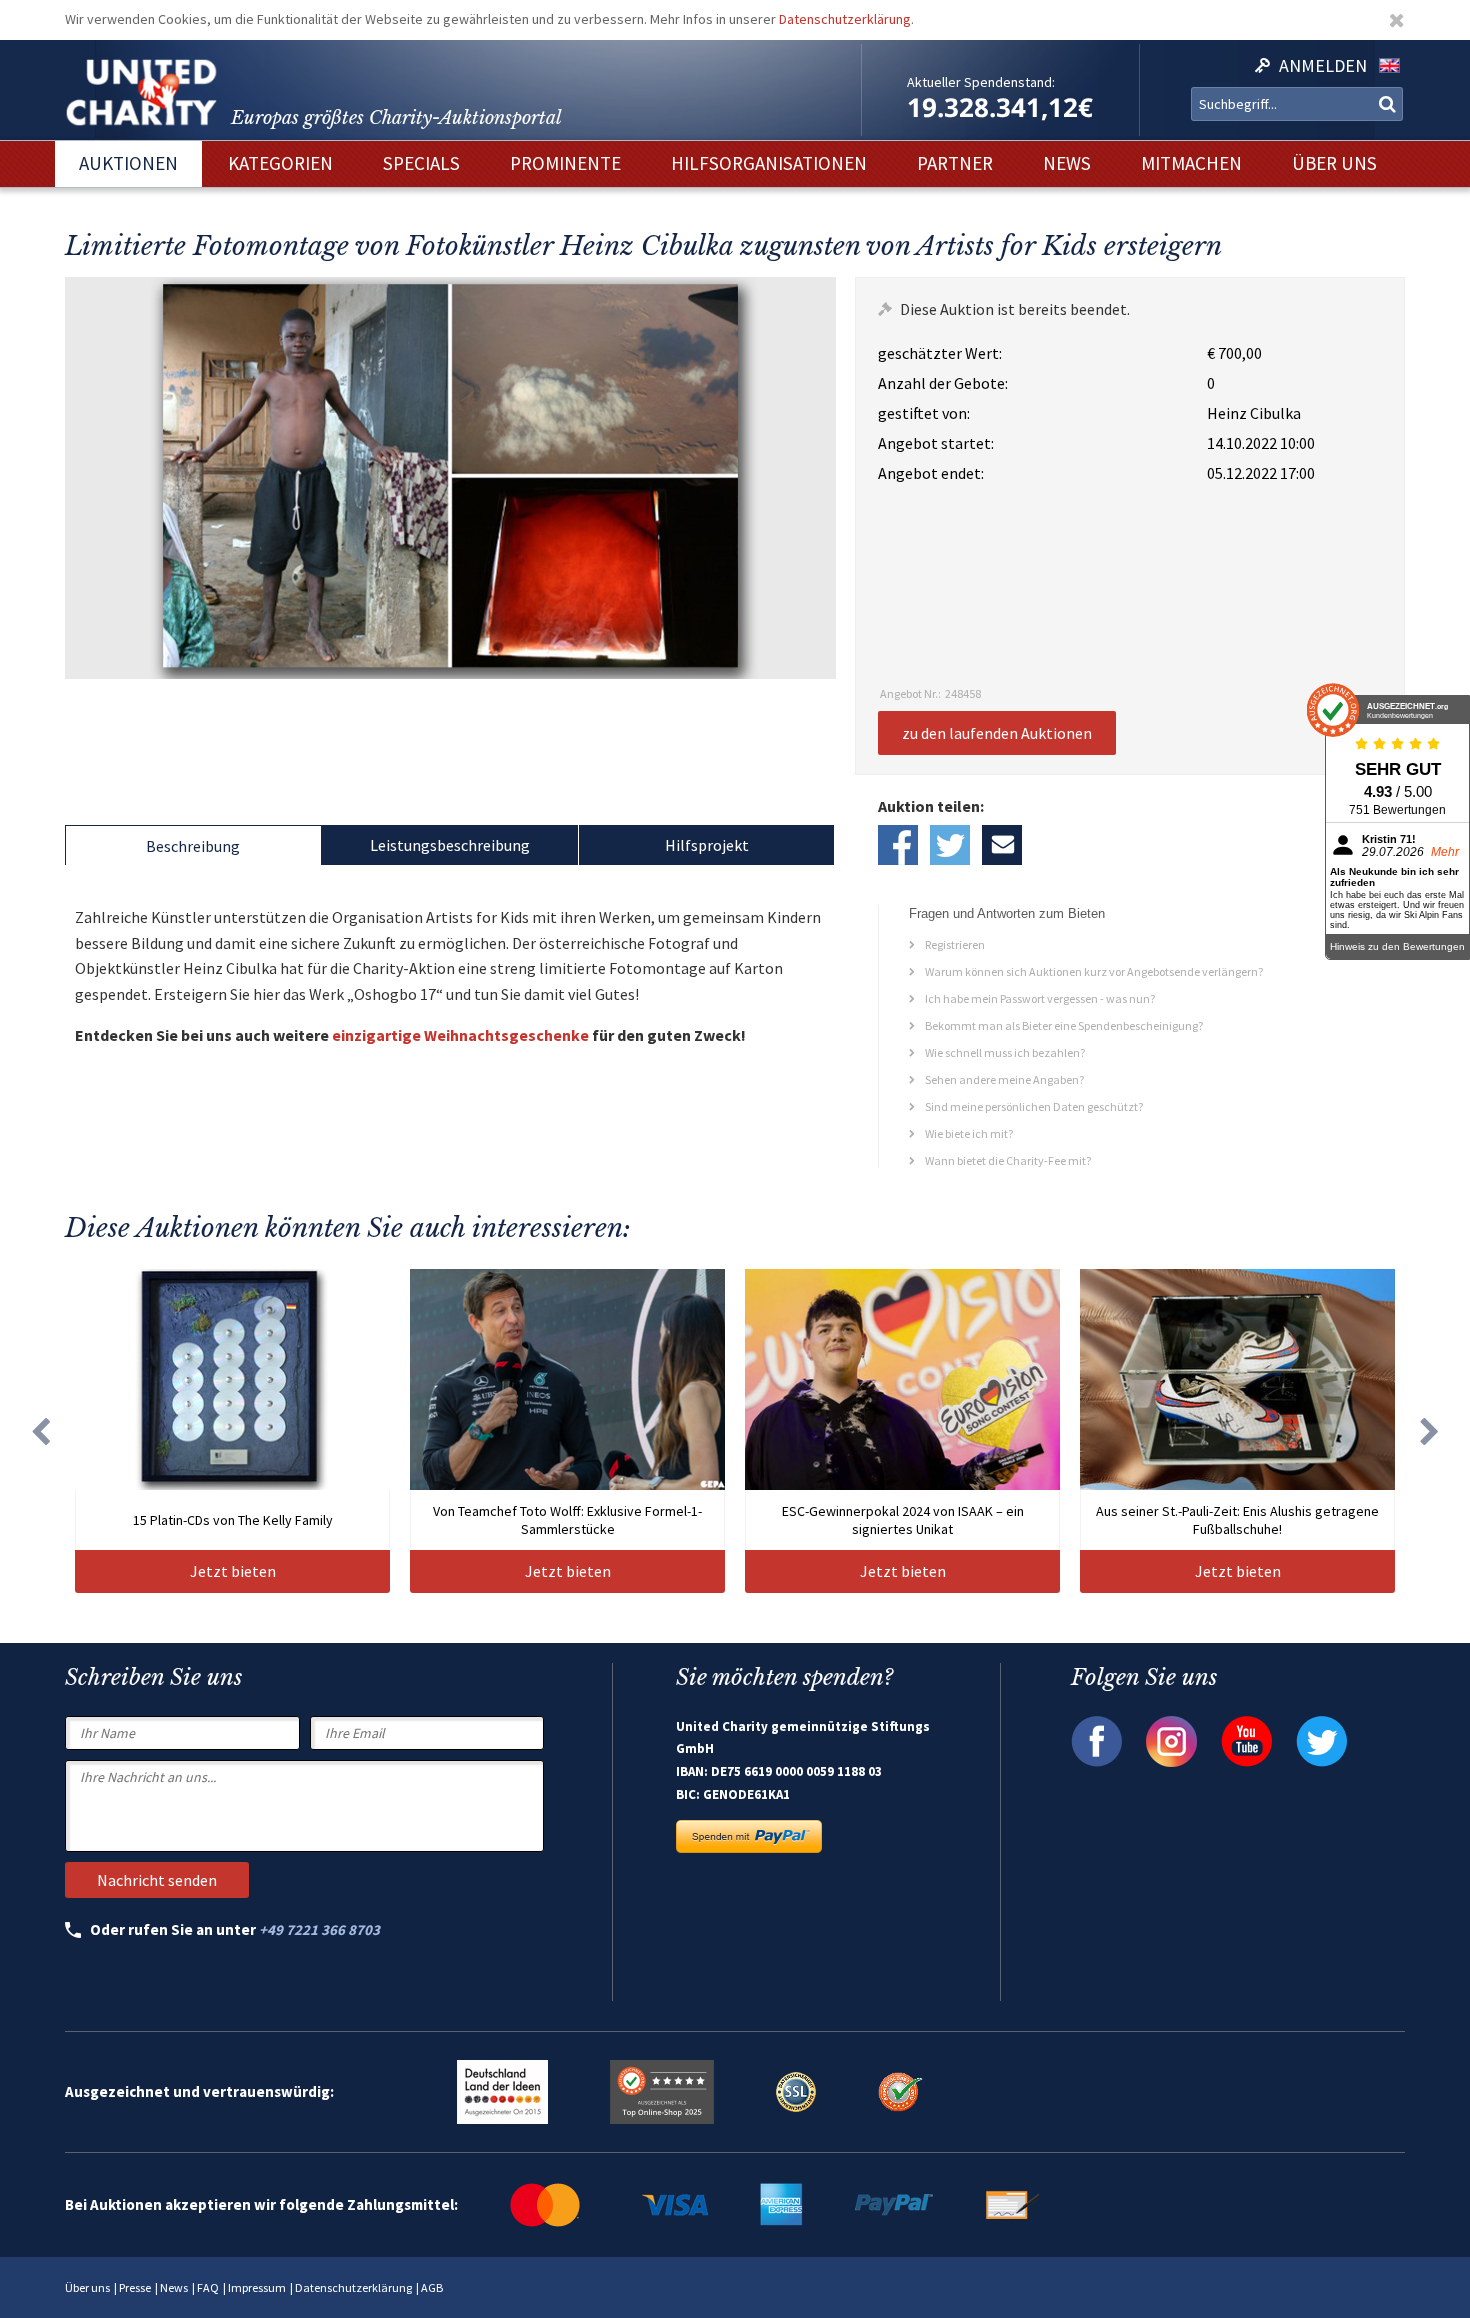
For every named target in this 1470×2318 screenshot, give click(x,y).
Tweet (950, 845)
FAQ (208, 2287)
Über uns (87, 2287)
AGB (432, 2287)
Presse (135, 2287)
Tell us (1002, 845)
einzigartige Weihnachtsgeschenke (460, 1035)
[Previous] (40, 1431)
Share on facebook (898, 845)
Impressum (257, 2287)
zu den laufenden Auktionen (997, 733)
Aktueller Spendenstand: (981, 82)
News (174, 2287)
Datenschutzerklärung (845, 19)
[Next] (1430, 1431)
